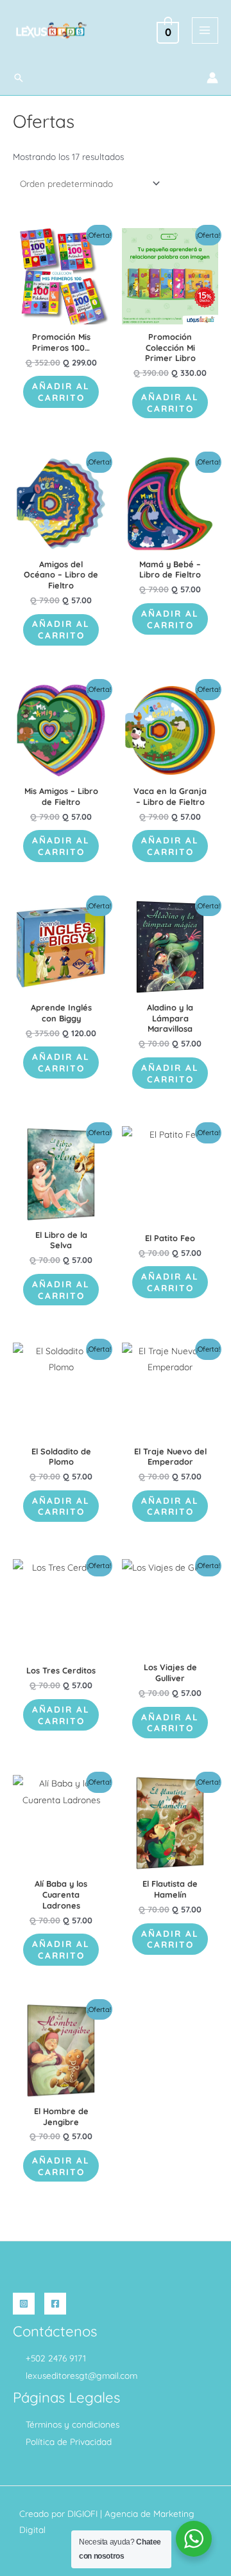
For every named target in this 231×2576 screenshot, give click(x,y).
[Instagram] (24, 2304)
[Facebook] (55, 2304)
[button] (19, 78)
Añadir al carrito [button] (61, 392)
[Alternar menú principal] (205, 31)
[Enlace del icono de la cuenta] (212, 78)
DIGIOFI (82, 2513)
